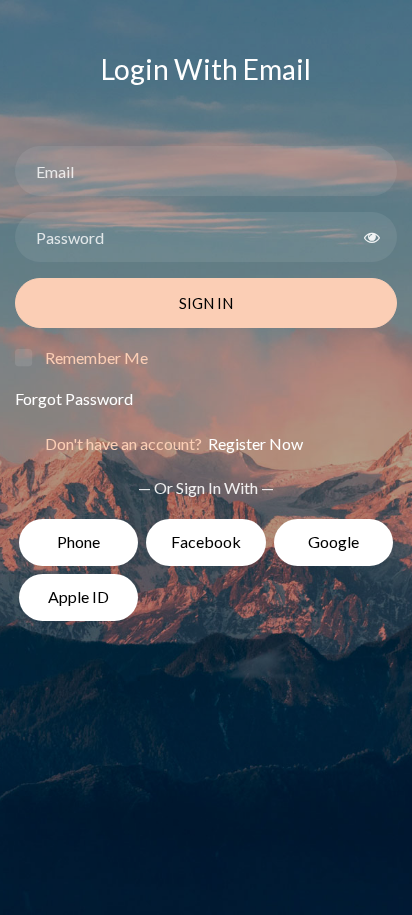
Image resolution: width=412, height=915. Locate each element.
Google (333, 541)
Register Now (254, 443)
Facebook (206, 541)
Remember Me (96, 357)
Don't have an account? (174, 443)
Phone (78, 541)
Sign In (206, 303)
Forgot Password (74, 398)
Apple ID (78, 596)
